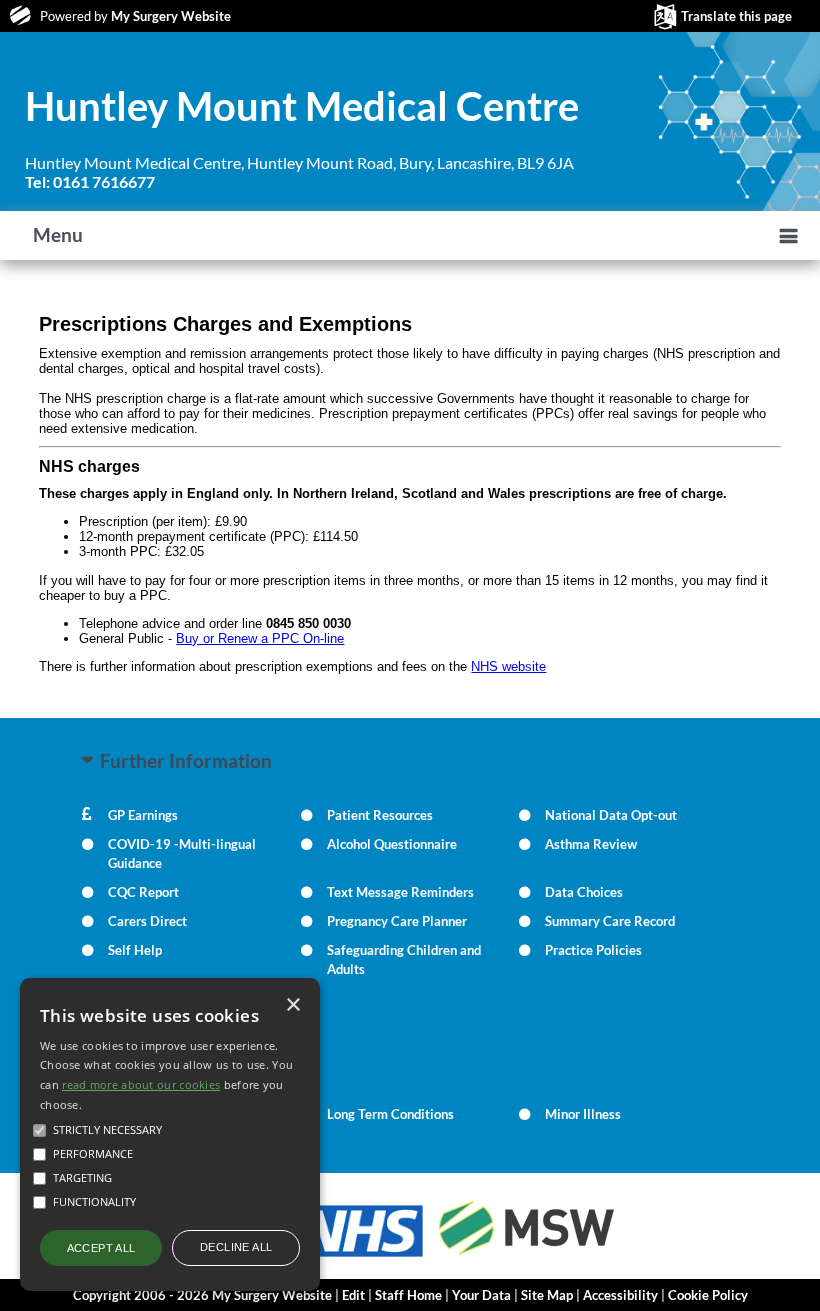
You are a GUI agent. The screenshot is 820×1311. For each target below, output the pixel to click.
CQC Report (143, 892)
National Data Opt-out (611, 815)
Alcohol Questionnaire (392, 844)
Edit (353, 1295)
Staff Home (408, 1295)
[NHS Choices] (360, 1256)
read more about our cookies (141, 1084)
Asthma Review (591, 844)
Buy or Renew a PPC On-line (260, 638)
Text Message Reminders (400, 892)
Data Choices (584, 892)
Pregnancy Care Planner (397, 921)
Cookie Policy (708, 1295)
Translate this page (736, 16)
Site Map (547, 1295)
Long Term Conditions (390, 1114)
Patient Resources (380, 815)
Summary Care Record (610, 921)
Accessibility (620, 1295)
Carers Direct (147, 921)
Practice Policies (593, 950)
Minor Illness (583, 1114)
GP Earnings (143, 815)
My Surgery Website (171, 16)
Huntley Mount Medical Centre (302, 106)
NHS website (508, 666)
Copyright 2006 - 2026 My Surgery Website (202, 1295)
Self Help (135, 950)
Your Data (481, 1295)
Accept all (101, 1248)
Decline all (236, 1247)
